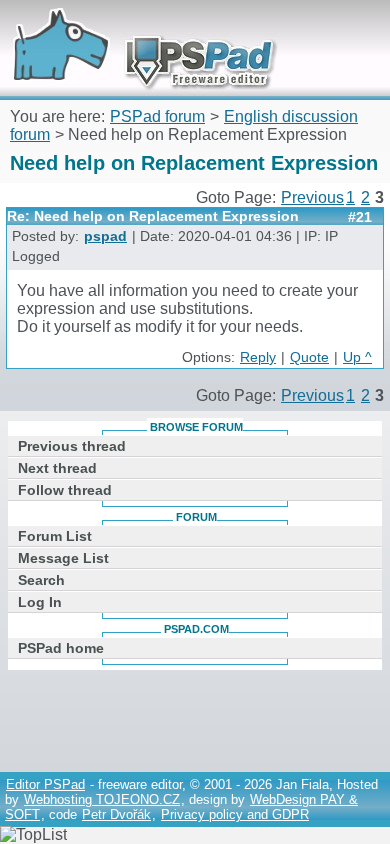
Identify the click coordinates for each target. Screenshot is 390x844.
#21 (360, 217)
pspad (105, 236)
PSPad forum (157, 116)
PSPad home (61, 648)
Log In (40, 602)
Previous (312, 197)
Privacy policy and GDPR (235, 814)
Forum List (55, 536)
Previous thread (72, 446)
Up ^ (357, 357)
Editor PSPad (45, 784)
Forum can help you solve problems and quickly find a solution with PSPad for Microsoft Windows (137, 27)
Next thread (57, 468)
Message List (63, 558)
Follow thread (65, 490)
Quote (309, 357)
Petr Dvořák (116, 814)
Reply (258, 357)
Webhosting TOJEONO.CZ (102, 799)
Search (41, 580)
